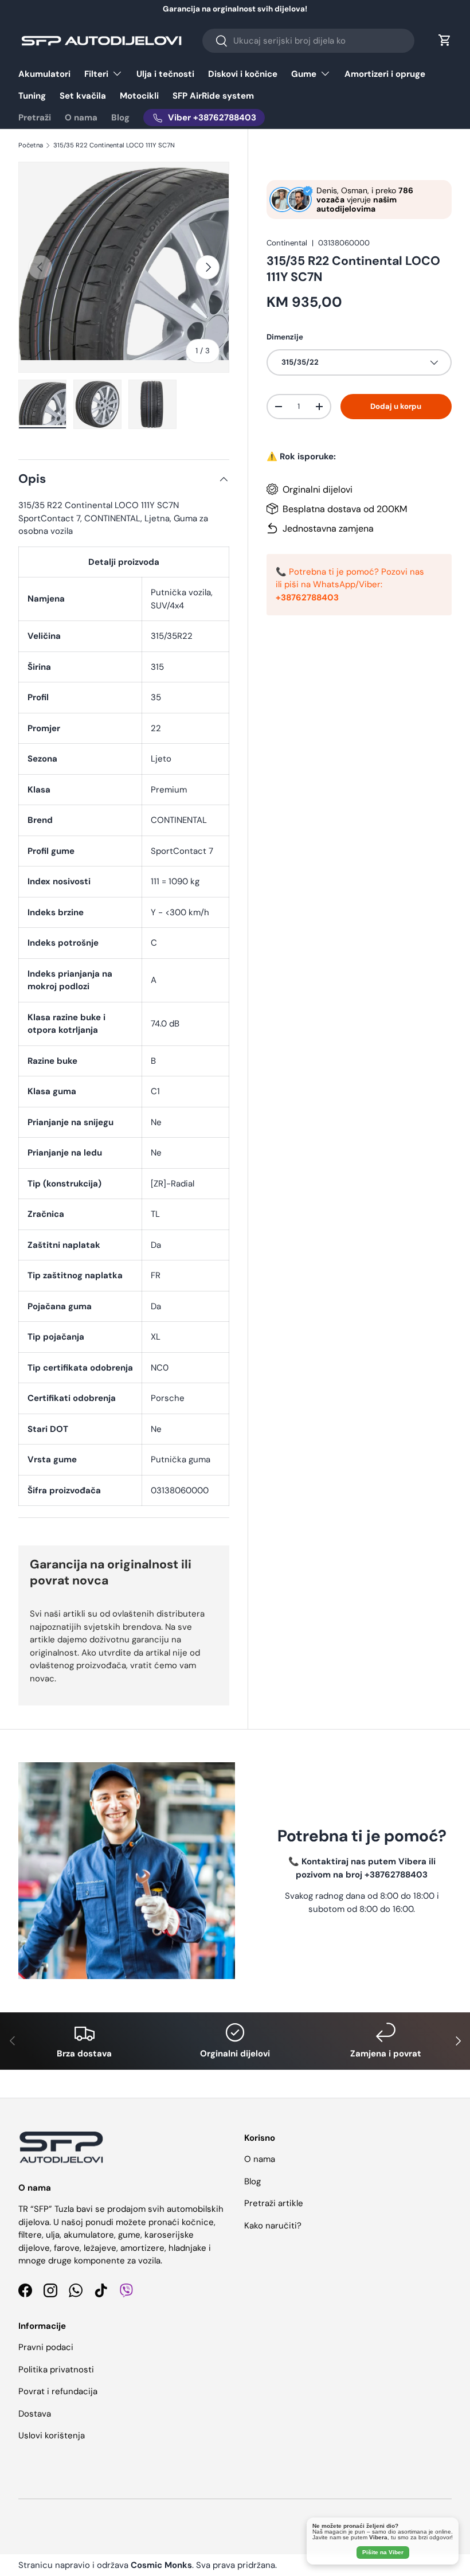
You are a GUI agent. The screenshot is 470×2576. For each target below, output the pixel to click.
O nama (81, 118)
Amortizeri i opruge (385, 74)
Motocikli (139, 96)
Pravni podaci (46, 2347)
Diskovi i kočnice (243, 74)
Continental (287, 243)
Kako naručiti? (273, 2226)
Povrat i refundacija (58, 2391)
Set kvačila (83, 96)
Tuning (32, 96)
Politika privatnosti (56, 2370)
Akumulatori (44, 74)
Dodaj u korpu (396, 406)
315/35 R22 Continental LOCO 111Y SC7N (114, 145)
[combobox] (308, 41)
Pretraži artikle (274, 2203)
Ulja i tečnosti (165, 74)
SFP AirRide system (213, 96)
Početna (31, 145)
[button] (445, 40)
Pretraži (35, 118)
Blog (120, 118)
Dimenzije (285, 337)
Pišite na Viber (383, 2552)
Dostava (35, 2414)
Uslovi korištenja (52, 2436)
